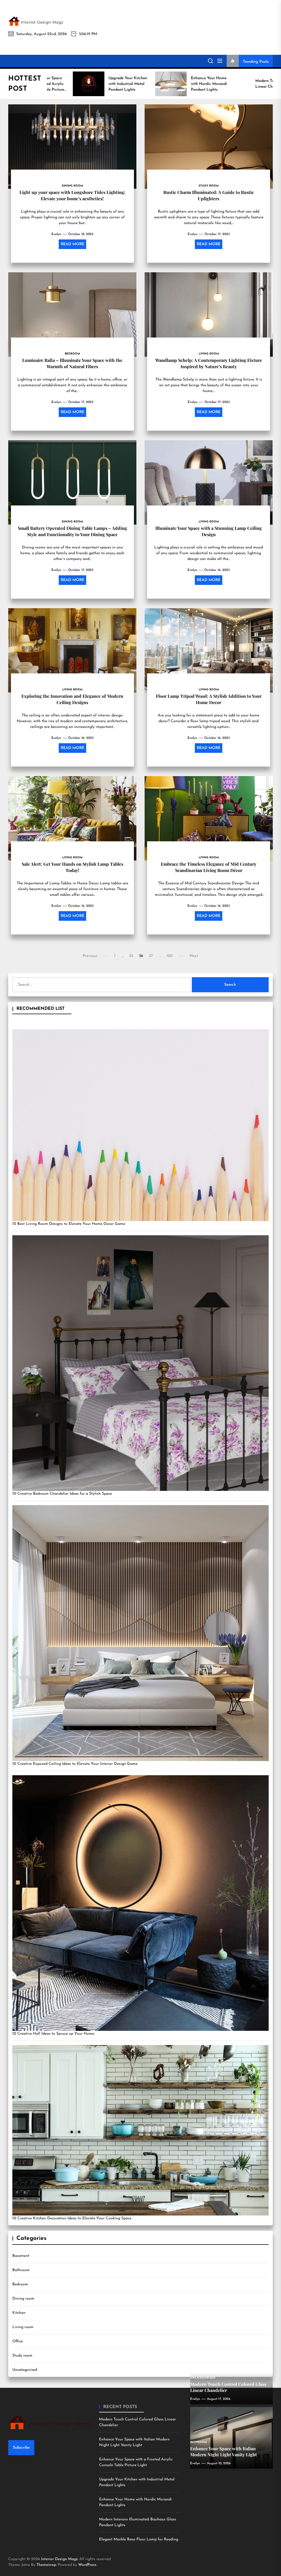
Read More (72, 244)
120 (170, 956)
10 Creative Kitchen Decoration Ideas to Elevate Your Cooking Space (72, 2218)
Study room (22, 2356)
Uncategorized (25, 2370)
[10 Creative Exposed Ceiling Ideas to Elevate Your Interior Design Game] (140, 1633)
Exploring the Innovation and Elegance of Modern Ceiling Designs (72, 699)
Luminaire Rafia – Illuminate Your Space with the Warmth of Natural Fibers (72, 363)
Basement (21, 2256)
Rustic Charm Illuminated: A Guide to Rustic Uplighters (209, 195)
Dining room (23, 2299)
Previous (90, 956)
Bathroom (21, 2270)
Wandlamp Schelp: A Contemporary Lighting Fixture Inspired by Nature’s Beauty (209, 363)
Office (18, 2341)
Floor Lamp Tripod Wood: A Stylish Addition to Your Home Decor (209, 699)
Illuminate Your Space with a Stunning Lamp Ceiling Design (209, 531)
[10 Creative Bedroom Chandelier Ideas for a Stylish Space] (140, 1363)
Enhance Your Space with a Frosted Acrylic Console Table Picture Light (136, 2462)
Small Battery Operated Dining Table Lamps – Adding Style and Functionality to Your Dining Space (72, 531)
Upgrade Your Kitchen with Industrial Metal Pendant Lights (137, 2482)
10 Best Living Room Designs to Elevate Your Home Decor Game (69, 1224)
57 (151, 956)
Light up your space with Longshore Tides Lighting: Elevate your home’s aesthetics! (72, 195)
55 (131, 956)
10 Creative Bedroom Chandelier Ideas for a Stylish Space (62, 1494)
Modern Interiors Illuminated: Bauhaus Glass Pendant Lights (138, 2522)
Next (194, 956)
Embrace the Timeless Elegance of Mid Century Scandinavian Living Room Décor (209, 867)
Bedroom (20, 2284)
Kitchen (19, 2313)
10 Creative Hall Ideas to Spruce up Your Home (53, 2034)
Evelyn (56, 234)
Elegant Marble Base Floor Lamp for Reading (139, 2539)
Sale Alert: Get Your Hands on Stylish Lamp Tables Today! (72, 867)
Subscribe (21, 2448)
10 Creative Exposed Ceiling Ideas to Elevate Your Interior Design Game (75, 1764)
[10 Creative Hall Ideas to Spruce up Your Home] (140, 1903)
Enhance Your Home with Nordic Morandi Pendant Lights (135, 2502)
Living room (23, 2327)
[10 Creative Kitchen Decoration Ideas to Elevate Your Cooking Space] (140, 2130)
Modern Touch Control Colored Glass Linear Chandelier (137, 2422)
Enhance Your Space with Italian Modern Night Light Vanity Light (134, 2442)
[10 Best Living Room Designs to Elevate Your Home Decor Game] (140, 1125)
